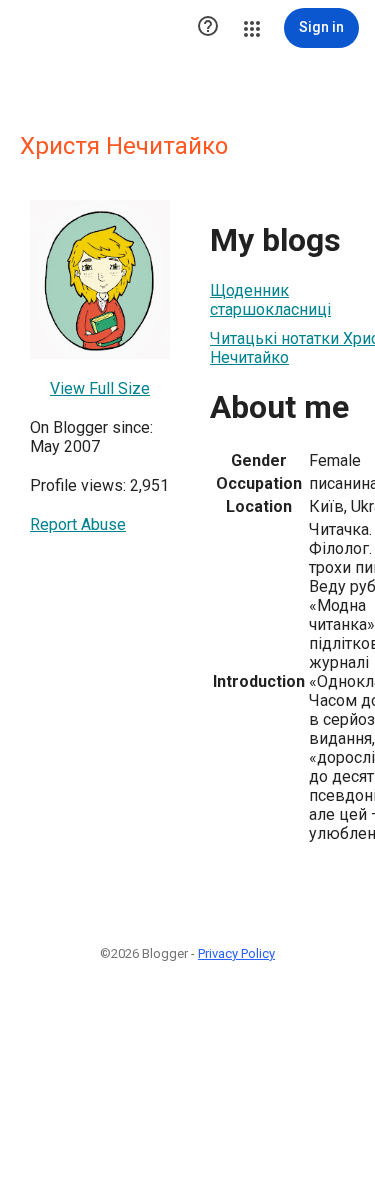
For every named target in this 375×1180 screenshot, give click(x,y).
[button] (208, 28)
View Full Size (100, 388)
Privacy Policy (236, 953)
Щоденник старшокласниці (270, 300)
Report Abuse (78, 524)
